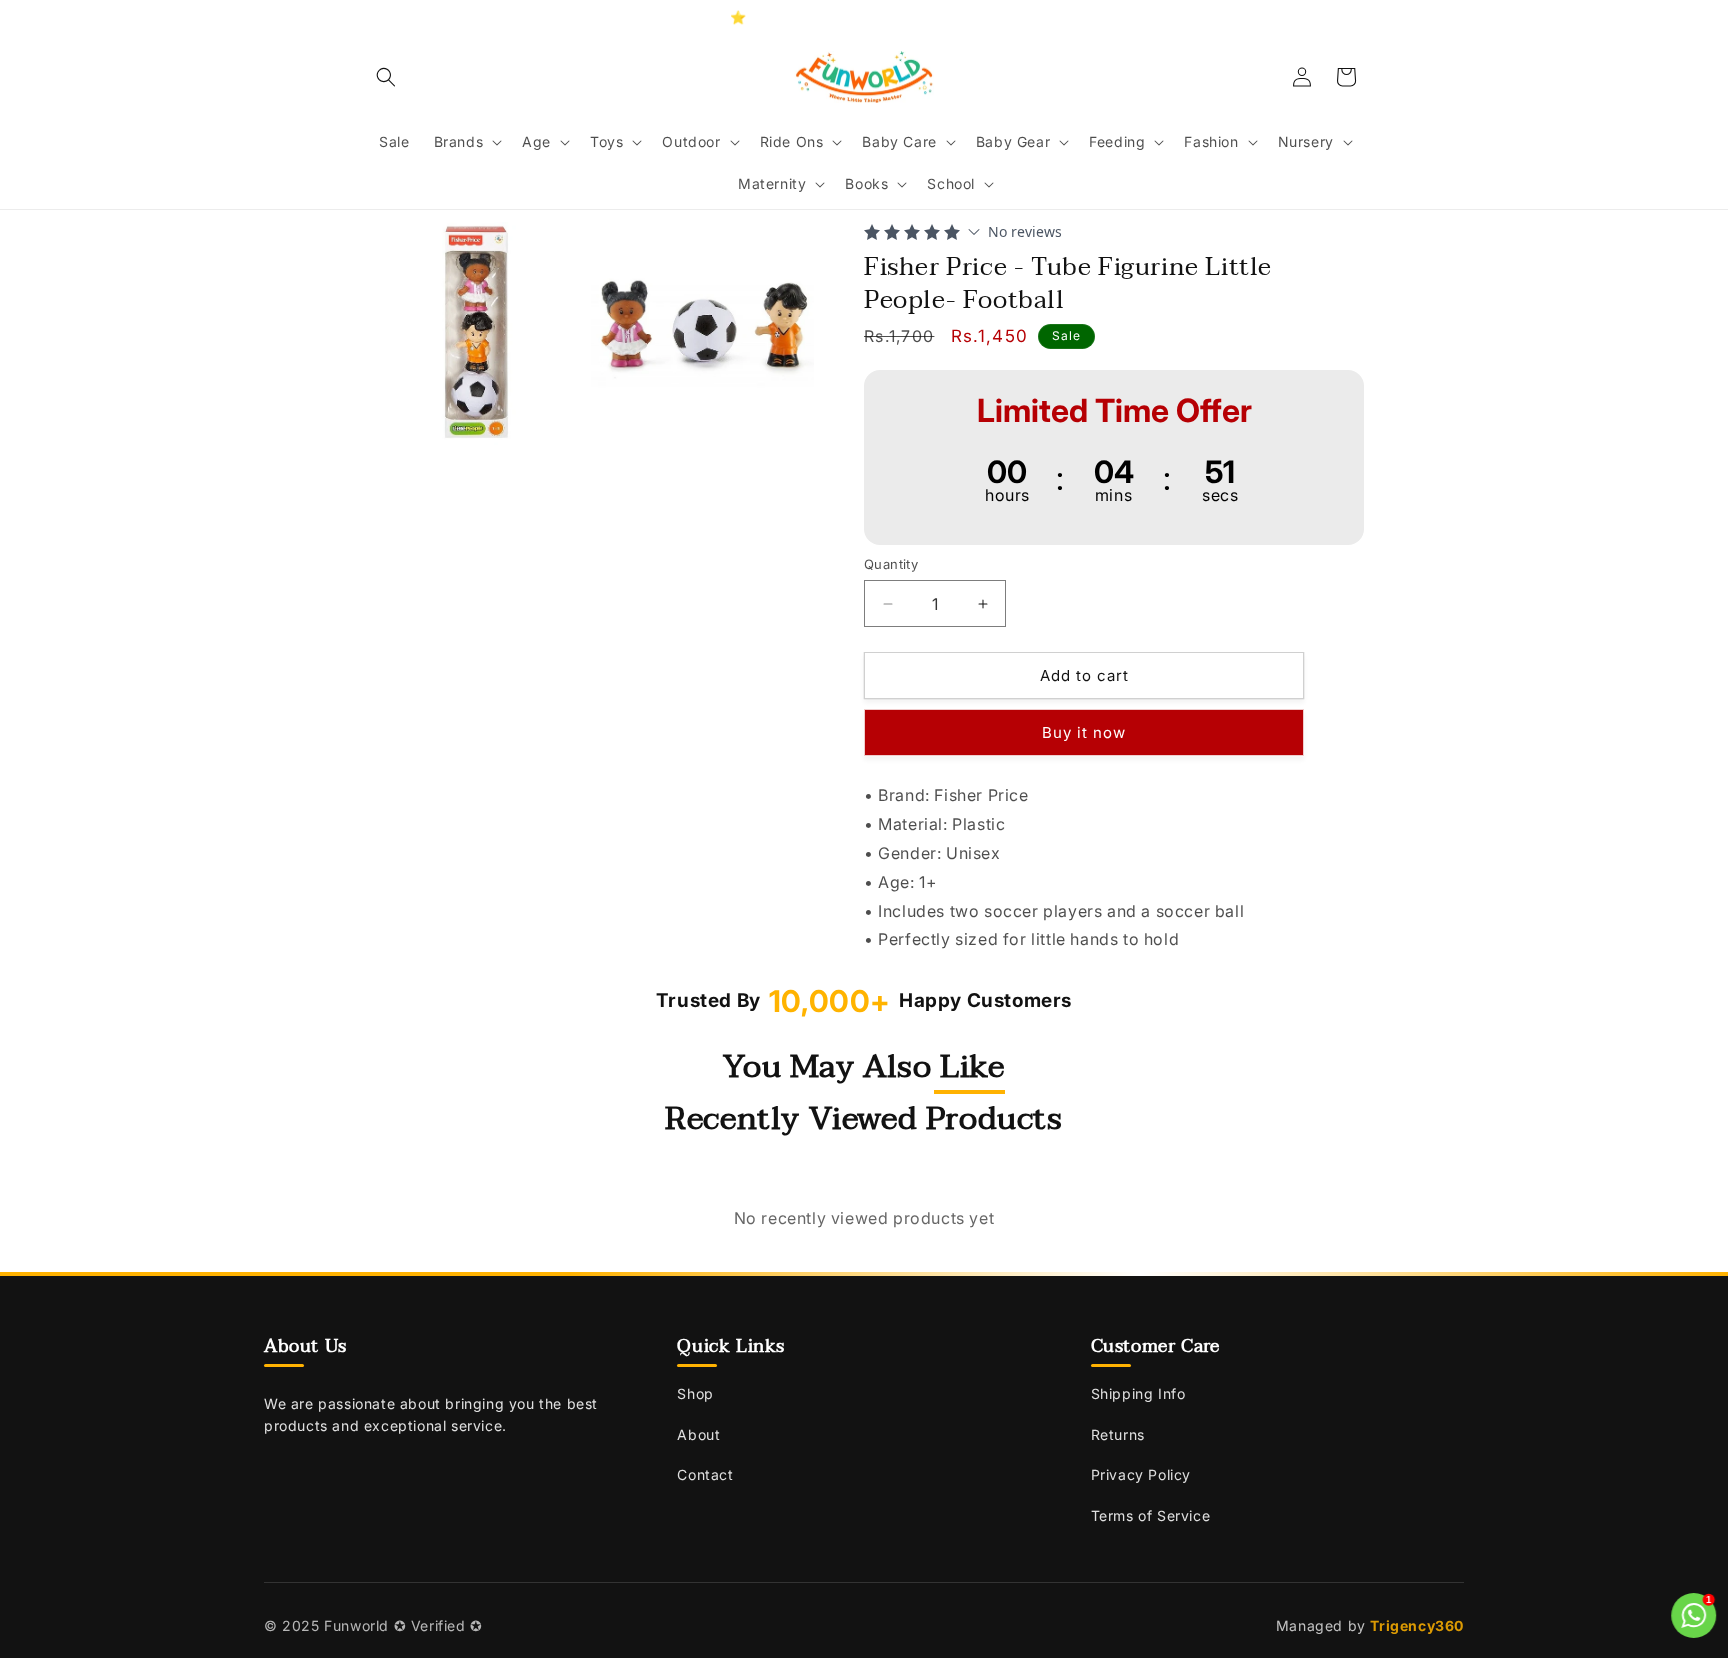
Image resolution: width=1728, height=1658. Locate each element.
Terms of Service (1151, 1515)
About (698, 1434)
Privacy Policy (1141, 1474)
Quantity (891, 564)
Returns (1118, 1434)
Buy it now (1084, 732)
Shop (695, 1393)
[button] (386, 77)
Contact (705, 1474)
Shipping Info (1138, 1393)
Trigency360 (1417, 1625)
